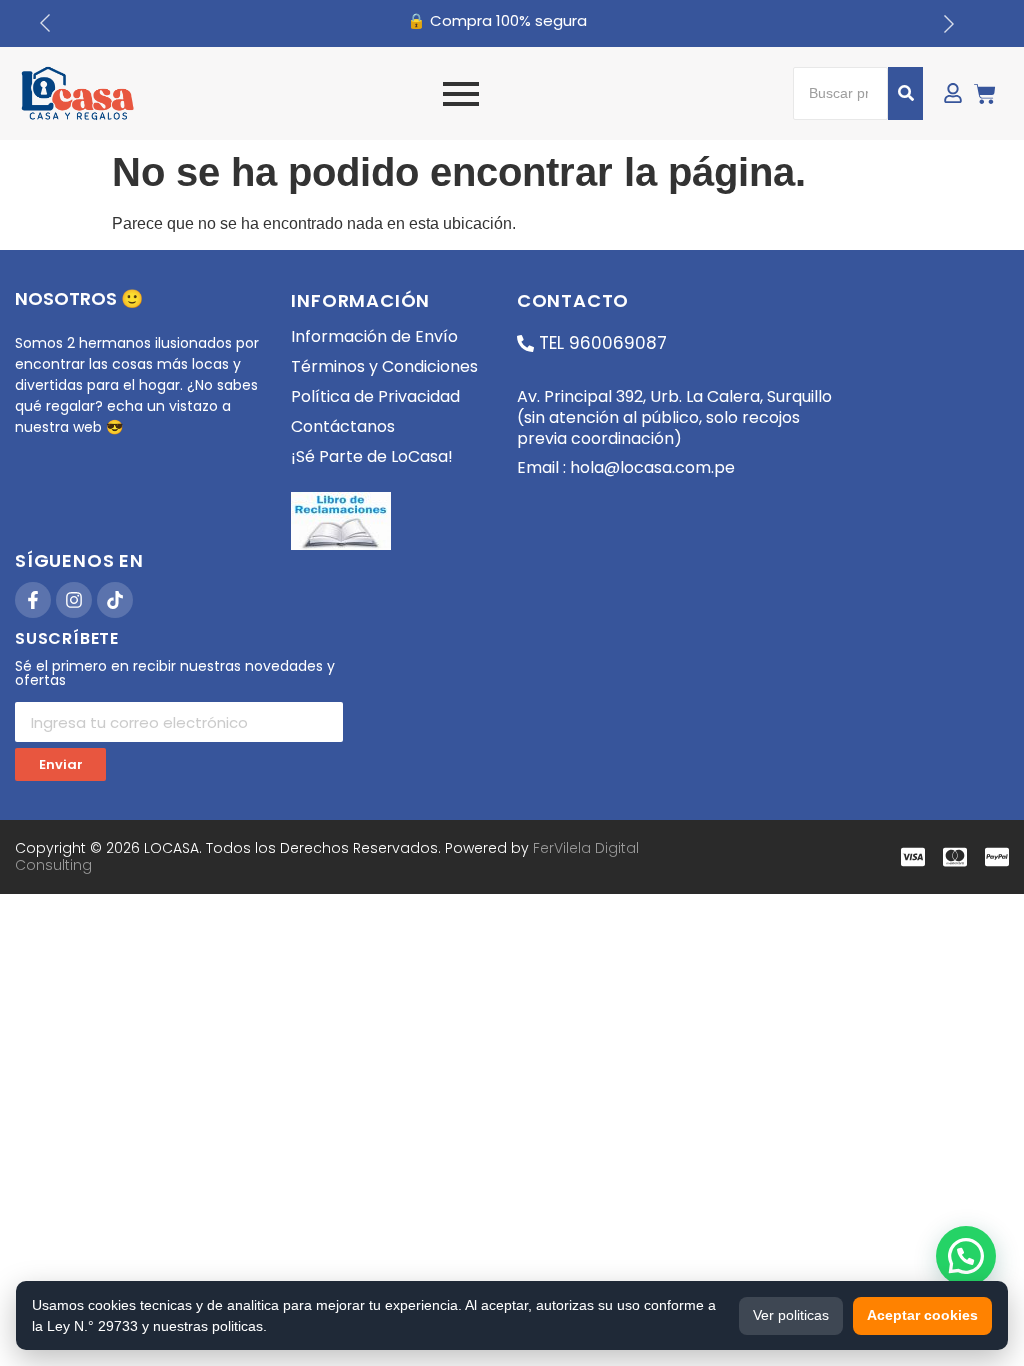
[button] (966, 1256)
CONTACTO (573, 300)
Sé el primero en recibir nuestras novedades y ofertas (175, 674)
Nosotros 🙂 (79, 298)
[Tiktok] (115, 600)
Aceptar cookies (922, 1315)
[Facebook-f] (33, 600)
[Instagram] (74, 600)
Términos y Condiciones (384, 366)
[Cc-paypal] (997, 857)
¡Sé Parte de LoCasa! (372, 456)
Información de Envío (374, 336)
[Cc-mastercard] (955, 857)
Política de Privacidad (375, 396)
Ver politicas (791, 1315)
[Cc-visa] (913, 857)
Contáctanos (343, 426)
